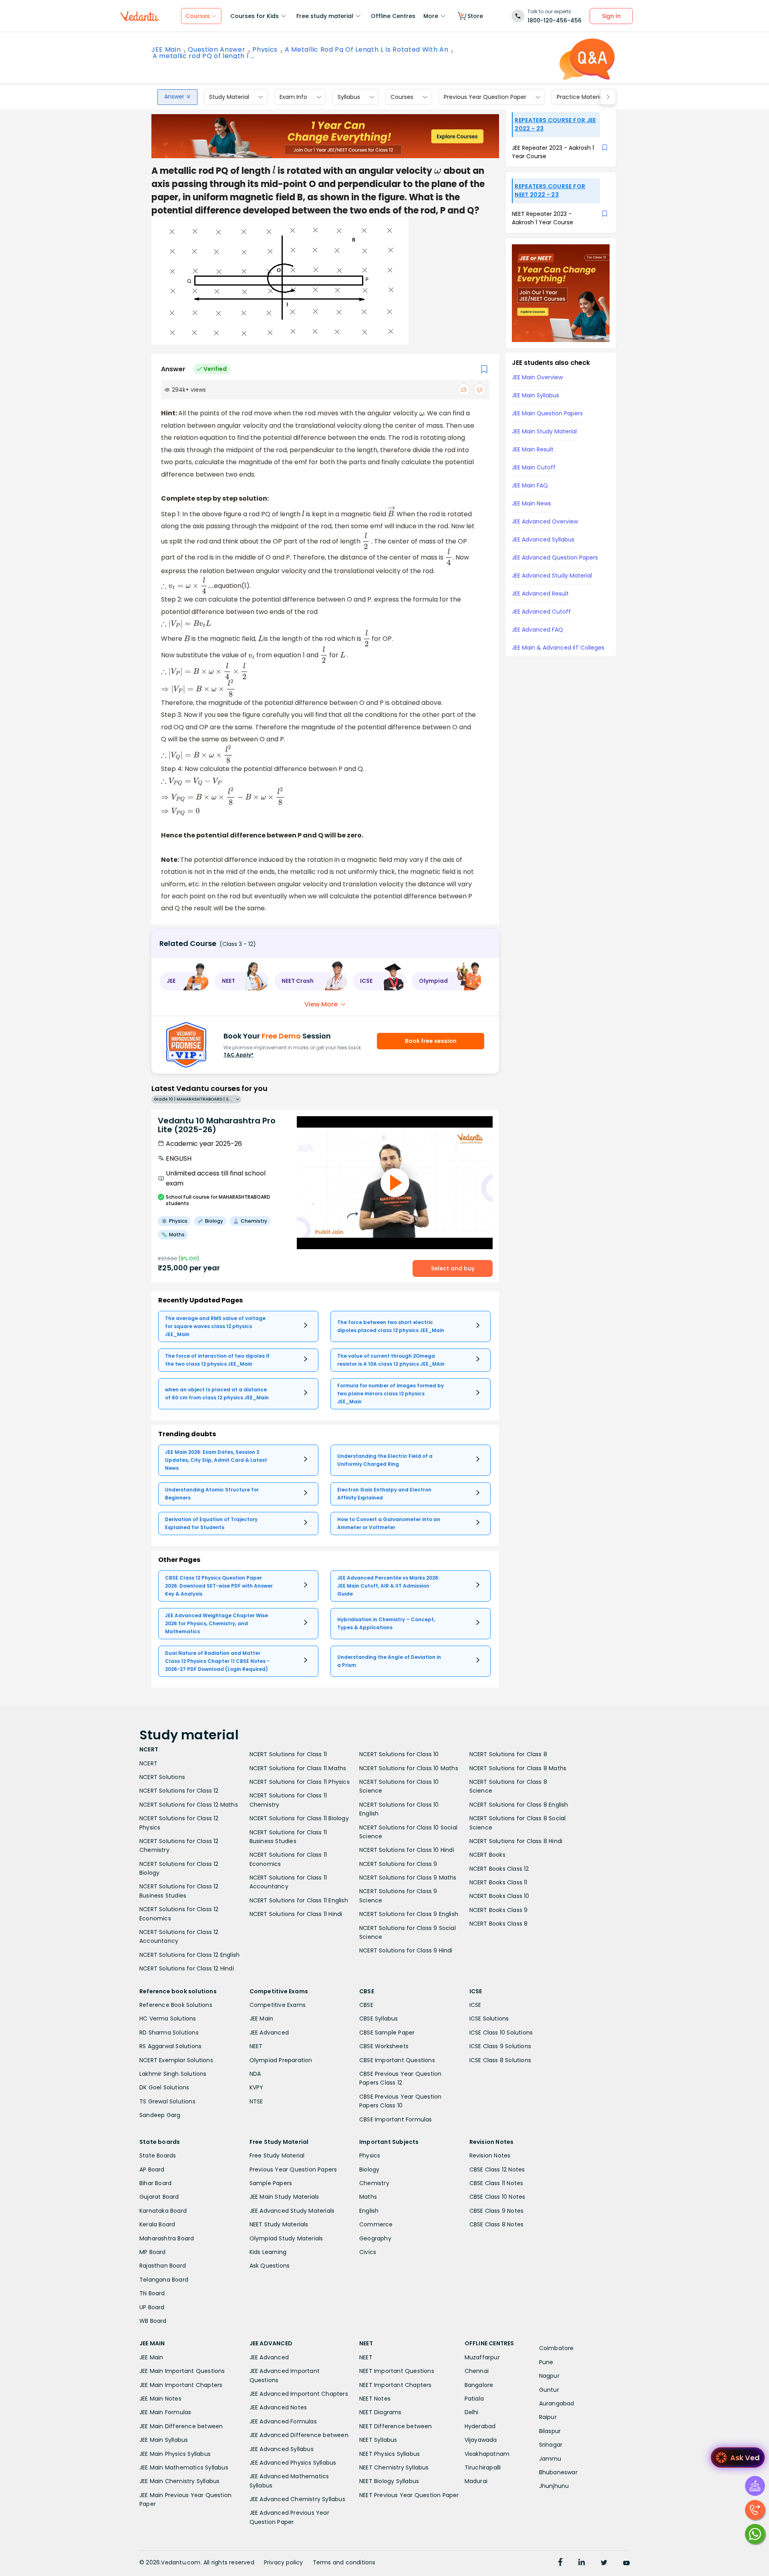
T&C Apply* (239, 1055)
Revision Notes (490, 2155)
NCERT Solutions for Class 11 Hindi (296, 1914)
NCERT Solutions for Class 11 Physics (300, 1782)
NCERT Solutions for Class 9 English (409, 1914)
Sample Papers (271, 2183)
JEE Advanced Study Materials (292, 2211)
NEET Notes (375, 2399)
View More (321, 1004)
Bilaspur (550, 2431)
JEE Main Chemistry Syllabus (179, 2481)
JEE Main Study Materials (284, 2197)
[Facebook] (560, 2563)
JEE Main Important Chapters (181, 2385)
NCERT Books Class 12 (499, 1869)
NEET (256, 2046)
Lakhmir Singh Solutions (173, 2074)
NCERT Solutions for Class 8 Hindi (516, 1841)
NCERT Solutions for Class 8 (508, 1754)
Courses (402, 97)
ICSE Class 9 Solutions (500, 2046)
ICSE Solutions (489, 2019)
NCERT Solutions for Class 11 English (299, 1900)
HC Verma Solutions (168, 2019)
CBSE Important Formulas (396, 2119)
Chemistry (374, 2183)
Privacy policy (284, 2562)
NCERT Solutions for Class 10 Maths (409, 1768)
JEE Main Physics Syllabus (175, 2454)
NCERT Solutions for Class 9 (398, 1864)
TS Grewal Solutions (167, 2101)
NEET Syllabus (378, 2440)
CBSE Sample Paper (387, 2033)
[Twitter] (604, 2563)
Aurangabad (557, 2403)
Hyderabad (480, 2426)
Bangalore (479, 2385)
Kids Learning (268, 2252)
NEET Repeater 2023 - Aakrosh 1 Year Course (543, 218)
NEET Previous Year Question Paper (409, 2495)
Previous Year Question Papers (293, 2169)
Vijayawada (481, 2440)
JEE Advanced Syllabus (282, 2449)
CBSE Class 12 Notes (497, 2169)
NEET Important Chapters (396, 2385)
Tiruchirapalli (483, 2467)
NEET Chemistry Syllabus (394, 2467)
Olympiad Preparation (281, 2060)
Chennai (477, 2371)
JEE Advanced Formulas (283, 2421)
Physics (265, 50)
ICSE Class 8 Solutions (500, 2060)
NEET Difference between (396, 2426)
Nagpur (549, 2376)
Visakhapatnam (487, 2454)
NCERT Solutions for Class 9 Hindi (406, 1950)
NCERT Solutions (162, 1777)
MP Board (153, 2252)
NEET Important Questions (397, 2371)
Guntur (549, 2390)
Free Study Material (277, 2155)
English (369, 2211)
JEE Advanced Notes (278, 2407)
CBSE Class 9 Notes (497, 2211)
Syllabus (349, 97)
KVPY (257, 2087)
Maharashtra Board (167, 2238)
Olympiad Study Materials (286, 2238)
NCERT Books (487, 1855)
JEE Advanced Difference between (299, 2435)
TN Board (152, 2293)
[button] (184, 981)
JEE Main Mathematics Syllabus (184, 2467)
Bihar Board (155, 2183)
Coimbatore (557, 2348)
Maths (368, 2197)
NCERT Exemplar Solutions (176, 2060)
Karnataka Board (163, 2211)
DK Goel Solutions (164, 2087)
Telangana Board (164, 2280)
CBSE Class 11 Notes (496, 2183)
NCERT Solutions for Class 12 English (189, 1955)
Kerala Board (157, 2224)
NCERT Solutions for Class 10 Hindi (407, 1850)
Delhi (472, 2412)
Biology (369, 2169)
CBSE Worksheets (384, 2046)
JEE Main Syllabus (164, 2440)
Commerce (376, 2224)
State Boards (158, 2155)
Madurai (476, 2481)
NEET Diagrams (380, 2412)
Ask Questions (270, 2266)
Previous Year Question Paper (485, 97)
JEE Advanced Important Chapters (299, 2394)
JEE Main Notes (160, 2399)
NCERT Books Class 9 (499, 1910)
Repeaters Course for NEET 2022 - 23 (550, 190)
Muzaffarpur (482, 2357)
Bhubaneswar (558, 2472)
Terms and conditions (344, 2562)
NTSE (256, 2101)
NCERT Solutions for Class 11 (288, 1754)
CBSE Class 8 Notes (497, 2224)
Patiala (474, 2399)
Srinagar (551, 2445)
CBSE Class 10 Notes (497, 2197)
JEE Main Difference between (181, 2426)
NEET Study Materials (279, 2224)
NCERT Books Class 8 (499, 1924)
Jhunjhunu (554, 2486)
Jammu (550, 2459)
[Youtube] (626, 2563)
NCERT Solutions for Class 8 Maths (518, 1768)
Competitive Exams (278, 2005)
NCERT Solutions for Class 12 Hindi (187, 1968)
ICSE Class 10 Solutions (501, 2033)
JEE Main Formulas (165, 2412)
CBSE (366, 2005)
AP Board (152, 2169)
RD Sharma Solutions (169, 2033)
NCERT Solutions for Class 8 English (519, 1805)
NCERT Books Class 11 (498, 1882)
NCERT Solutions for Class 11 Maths (298, 1768)
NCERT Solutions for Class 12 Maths (189, 1805)
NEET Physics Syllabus (390, 2454)
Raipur (548, 2417)
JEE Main (166, 50)
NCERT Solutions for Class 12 (179, 1791)
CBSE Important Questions (397, 2060)
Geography (375, 2238)
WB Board (153, 2321)
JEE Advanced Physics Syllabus (293, 2463)
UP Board (152, 2307)
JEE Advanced (269, 2033)
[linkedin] (582, 2563)
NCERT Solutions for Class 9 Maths (408, 1878)
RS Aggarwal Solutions (170, 2046)
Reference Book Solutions (176, 2005)
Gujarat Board (159, 2197)
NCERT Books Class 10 (499, 1896)
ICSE (475, 2005)
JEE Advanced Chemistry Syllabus (297, 2499)
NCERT (148, 1763)
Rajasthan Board (163, 2266)
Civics (368, 2252)
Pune (546, 2362)
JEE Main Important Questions (182, 2371)
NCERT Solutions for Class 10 (399, 1754)
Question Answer (216, 50)
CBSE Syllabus (379, 2019)
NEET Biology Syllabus (389, 2481)
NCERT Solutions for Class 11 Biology (299, 1818)
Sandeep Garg (160, 2115)
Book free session (431, 1041)
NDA (255, 2074)
